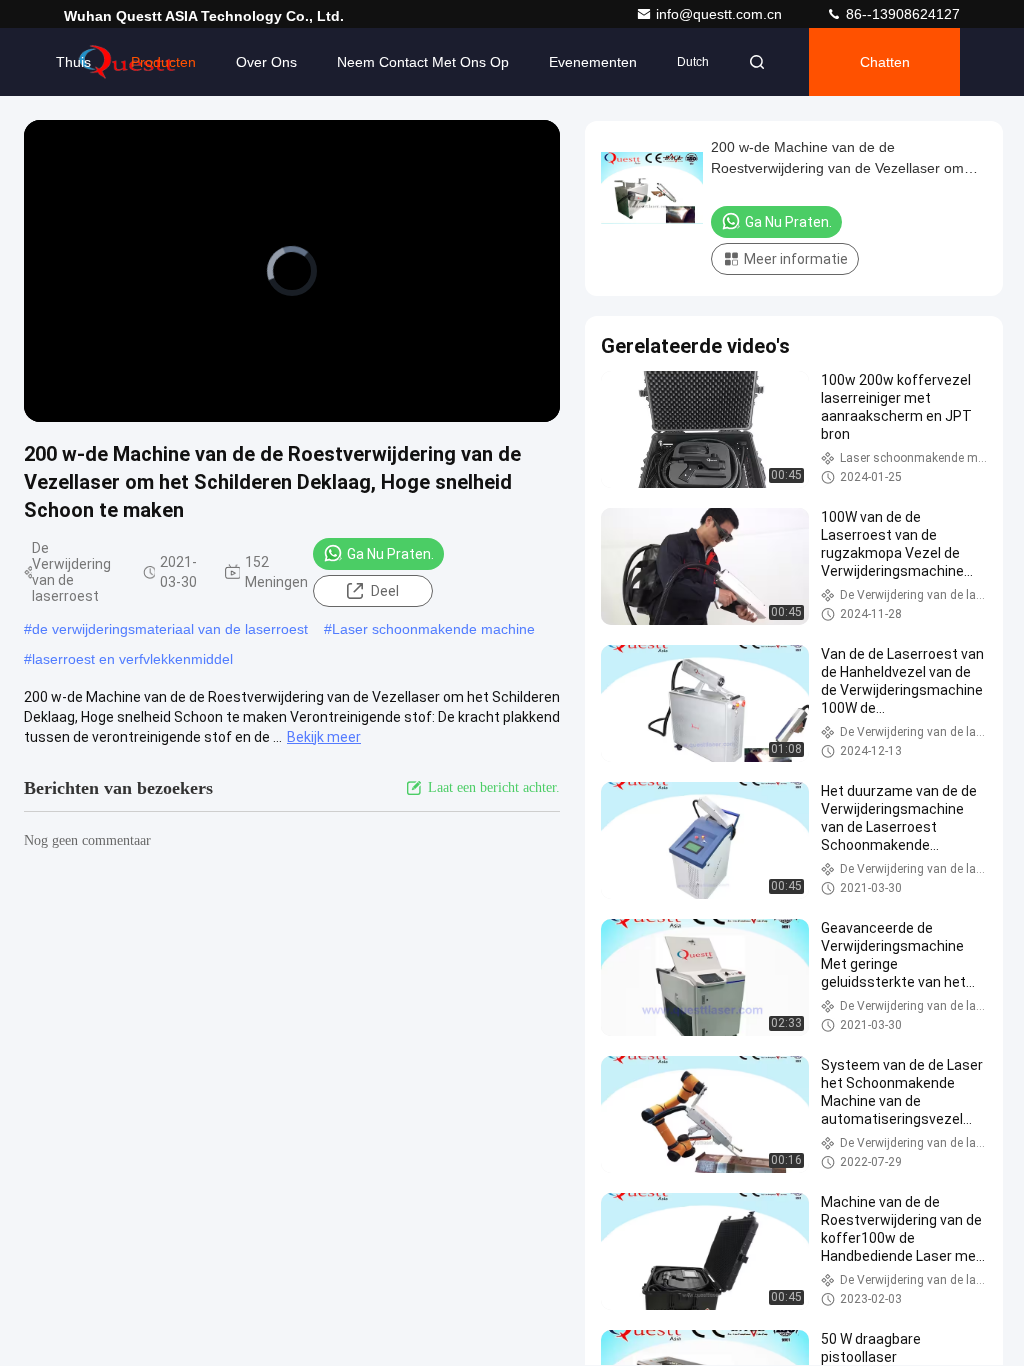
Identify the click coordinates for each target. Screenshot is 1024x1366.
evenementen (593, 62)
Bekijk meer (324, 737)
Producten (163, 62)
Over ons (266, 62)
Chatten (885, 62)
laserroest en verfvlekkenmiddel (132, 659)
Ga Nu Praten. (390, 554)
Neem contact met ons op (423, 62)
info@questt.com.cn (721, 14)
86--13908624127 (901, 14)
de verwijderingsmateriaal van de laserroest (170, 629)
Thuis (73, 62)
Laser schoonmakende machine (433, 629)
